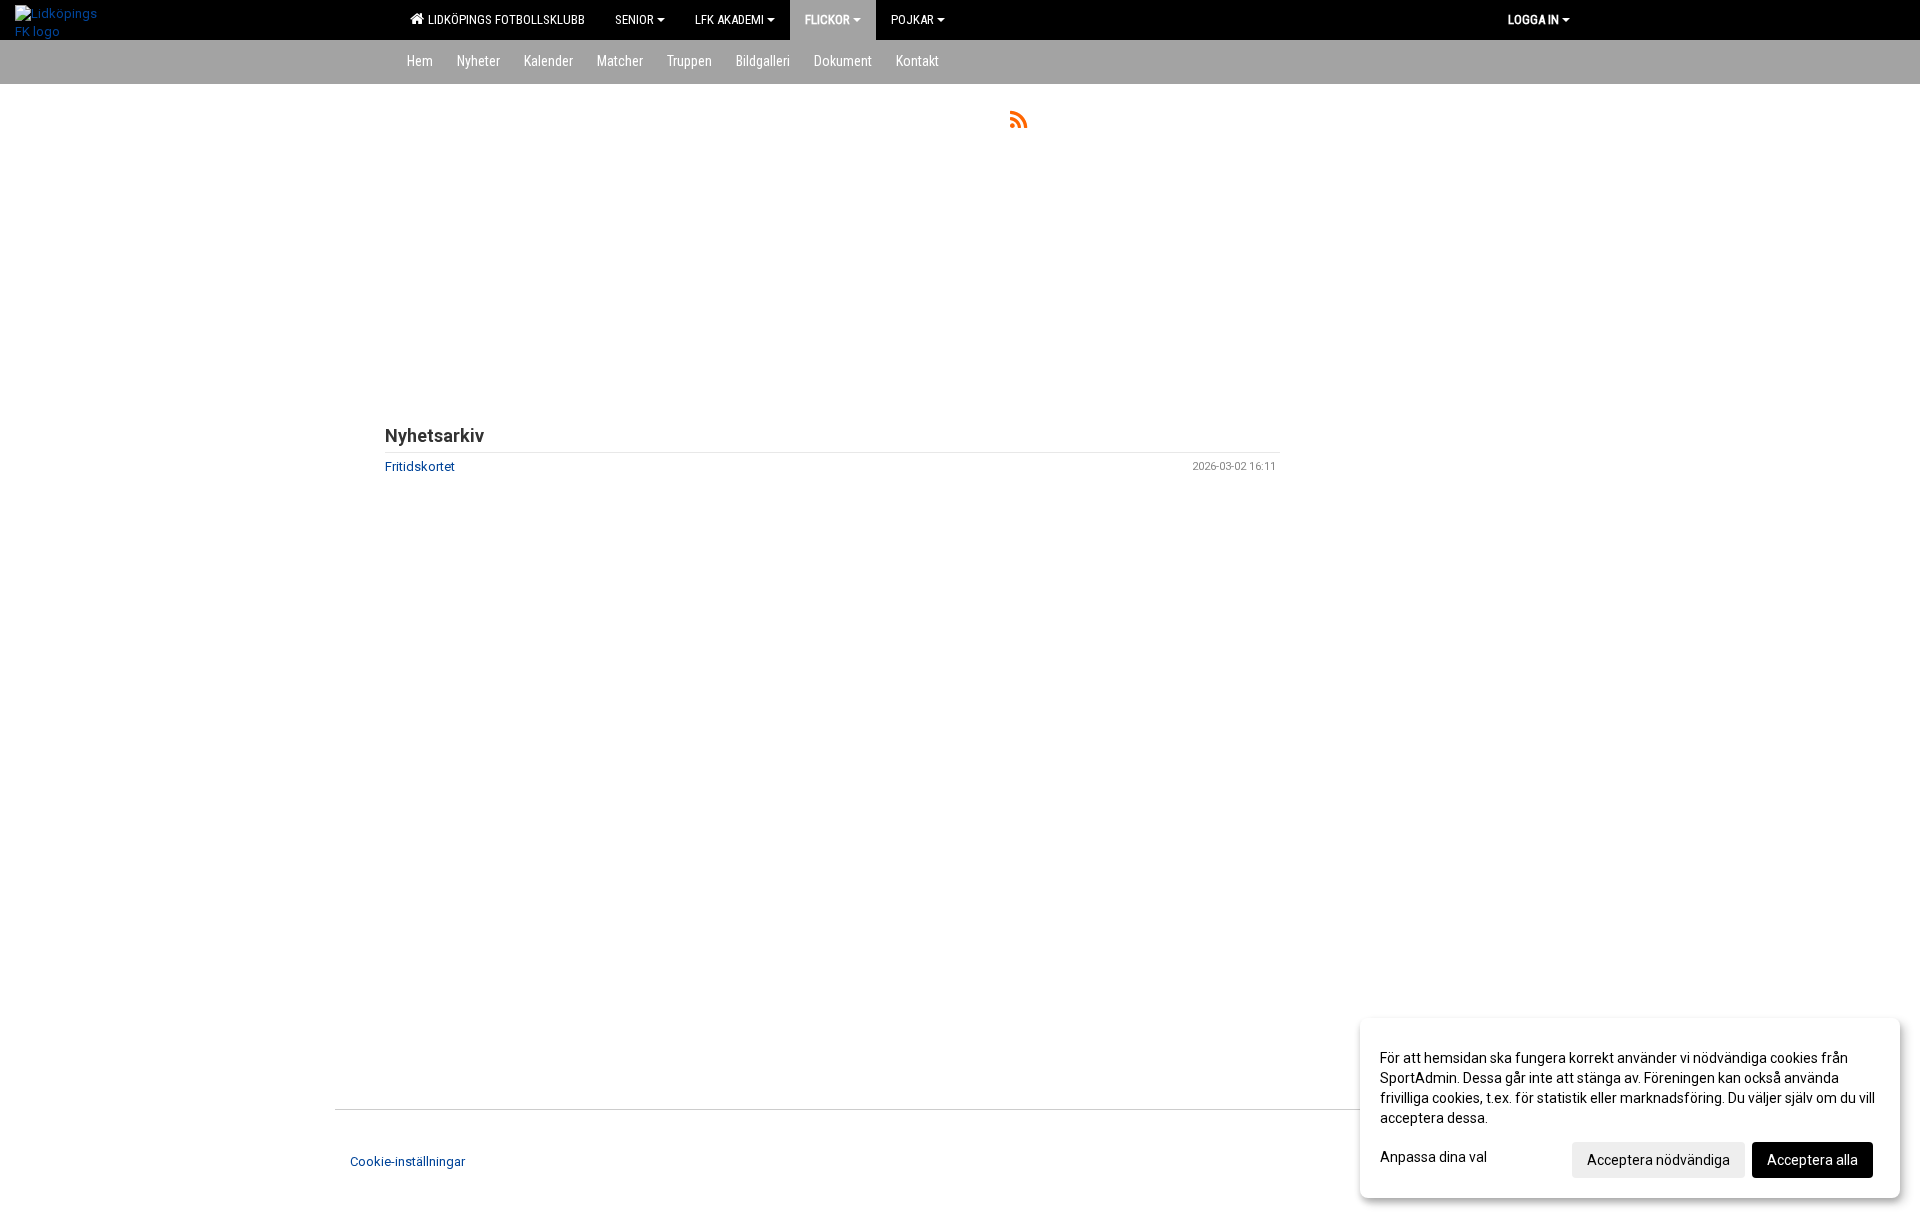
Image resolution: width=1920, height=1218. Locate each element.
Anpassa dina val (1433, 1157)
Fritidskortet (420, 466)
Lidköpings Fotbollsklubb (503, 19)
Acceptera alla (1812, 1160)
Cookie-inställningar (407, 1161)
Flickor (827, 19)
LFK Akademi (729, 19)
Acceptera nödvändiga (1658, 1160)
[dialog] (1630, 1108)
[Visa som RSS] (1018, 123)
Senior (634, 19)
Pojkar (912, 19)
